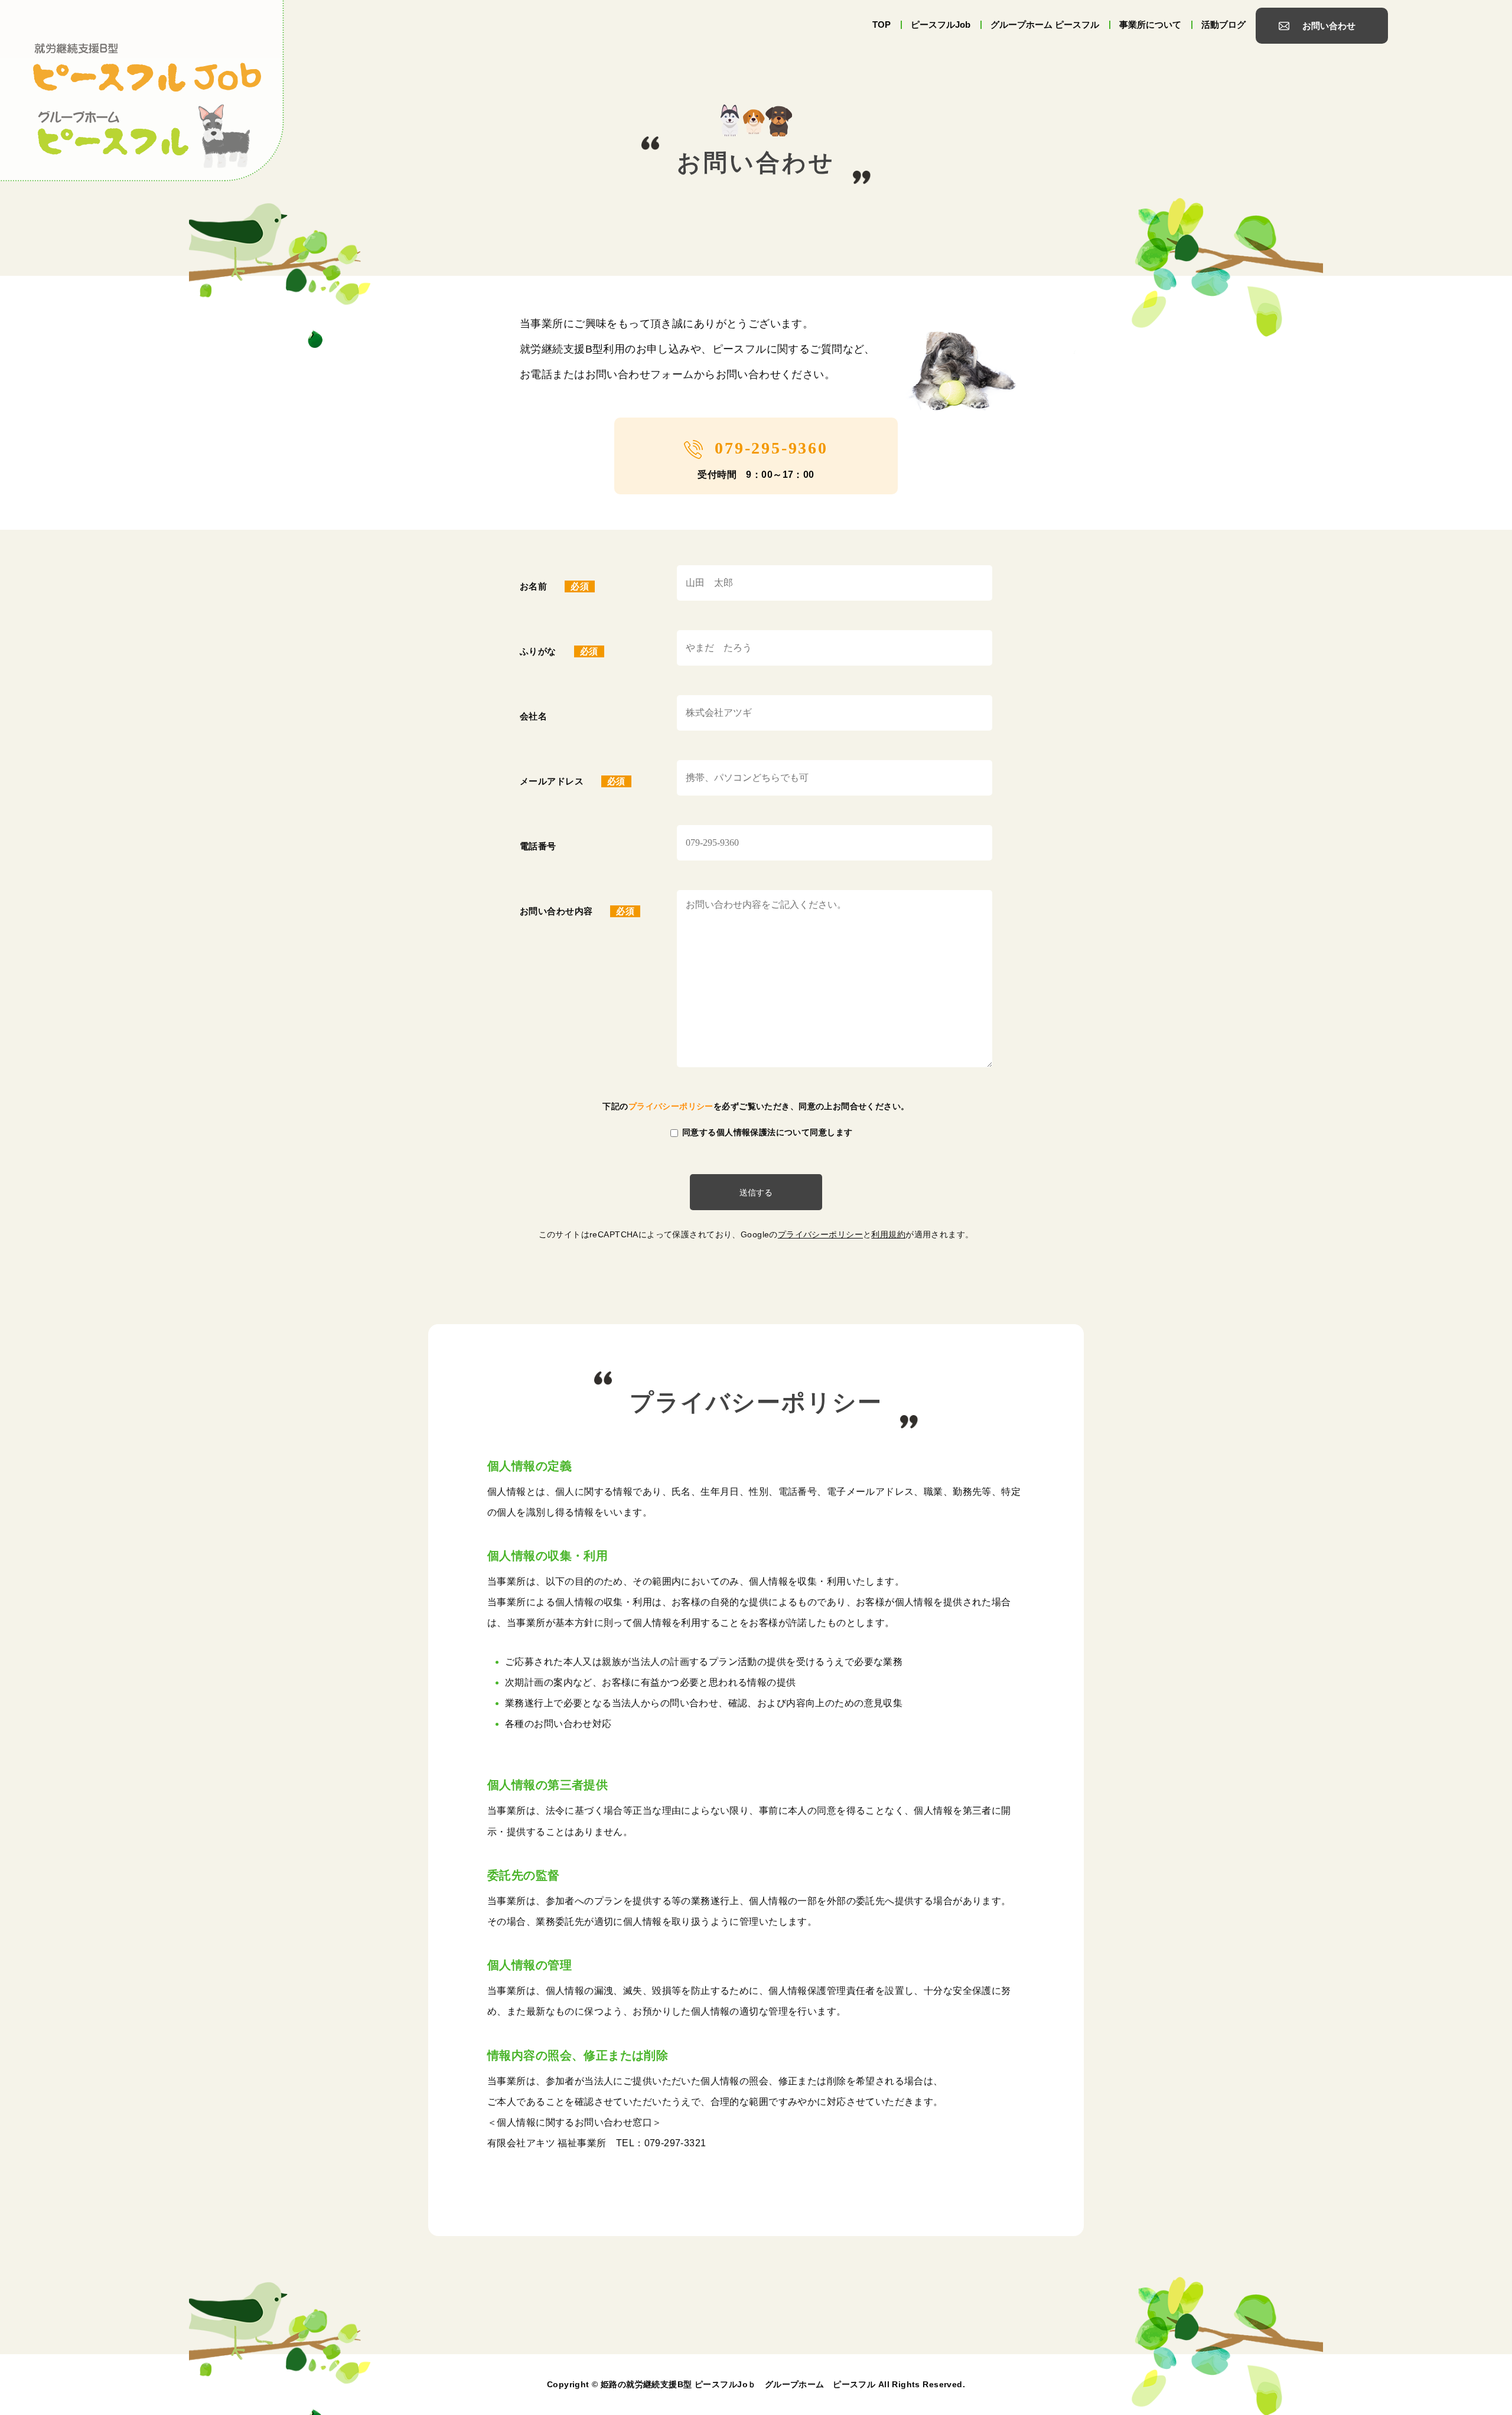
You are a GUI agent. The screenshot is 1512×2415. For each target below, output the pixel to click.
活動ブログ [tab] (1223, 25)
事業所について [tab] (1150, 25)
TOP (882, 25)
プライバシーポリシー (671, 1107)
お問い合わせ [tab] (1329, 26)
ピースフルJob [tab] (941, 25)
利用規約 (888, 1234)
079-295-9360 (771, 448)
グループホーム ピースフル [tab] (1045, 25)
